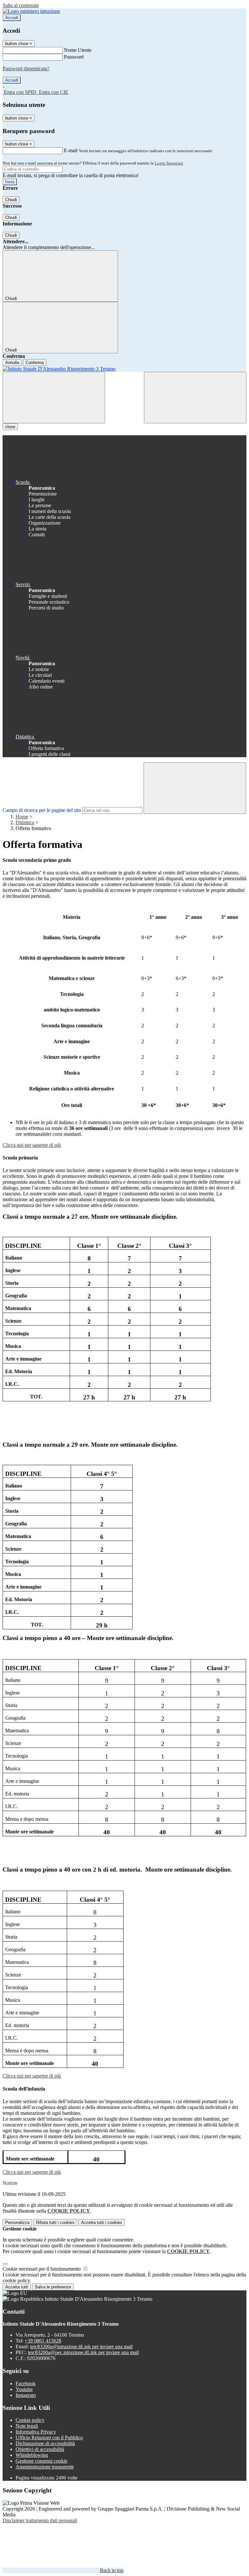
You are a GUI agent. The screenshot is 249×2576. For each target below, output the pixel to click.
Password (74, 57)
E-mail (71, 150)
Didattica (25, 822)
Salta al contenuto (21, 5)
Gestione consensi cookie (41, 2461)
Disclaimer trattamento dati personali (40, 2520)
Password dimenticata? (26, 68)
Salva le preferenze (53, 2287)
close (10, 427)
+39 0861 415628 (43, 2341)
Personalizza (17, 2223)
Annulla (12, 363)
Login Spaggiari (169, 163)
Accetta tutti (102, 2223)
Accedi (12, 18)
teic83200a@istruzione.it (81, 2347)
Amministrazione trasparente (45, 2467)
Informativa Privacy (36, 2432)
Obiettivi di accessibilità (40, 2449)
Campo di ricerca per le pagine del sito (42, 810)
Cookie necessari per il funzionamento (42, 2269)
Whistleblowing (32, 2455)
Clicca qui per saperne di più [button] (32, 1145)
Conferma (35, 363)
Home (22, 817)
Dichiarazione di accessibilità (45, 2443)
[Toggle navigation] (54, 398)
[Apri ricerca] (195, 398)
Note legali (27, 2426)
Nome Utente (78, 50)
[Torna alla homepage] (124, 369)
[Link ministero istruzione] (31, 11)
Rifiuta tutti (55, 2223)
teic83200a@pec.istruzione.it (83, 2352)
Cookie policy (30, 2420)
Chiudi (11, 200)
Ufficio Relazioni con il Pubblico (49, 2438)
